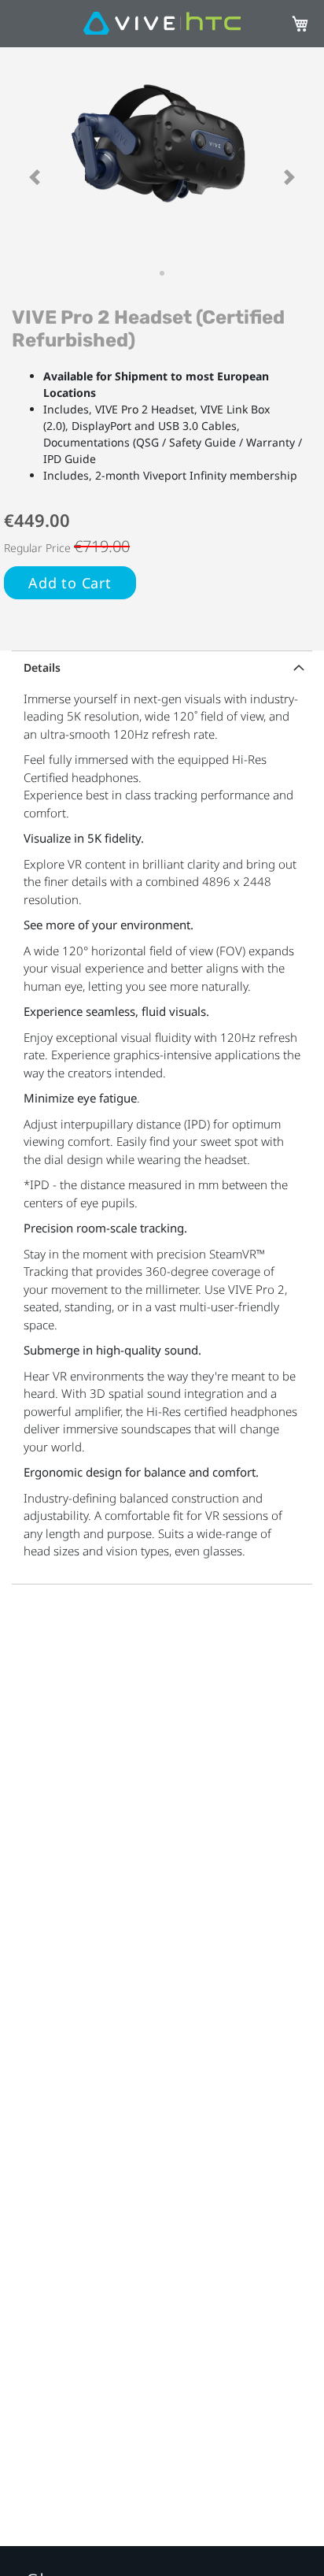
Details (42, 667)
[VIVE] (162, 24)
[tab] (162, 666)
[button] (34, 177)
